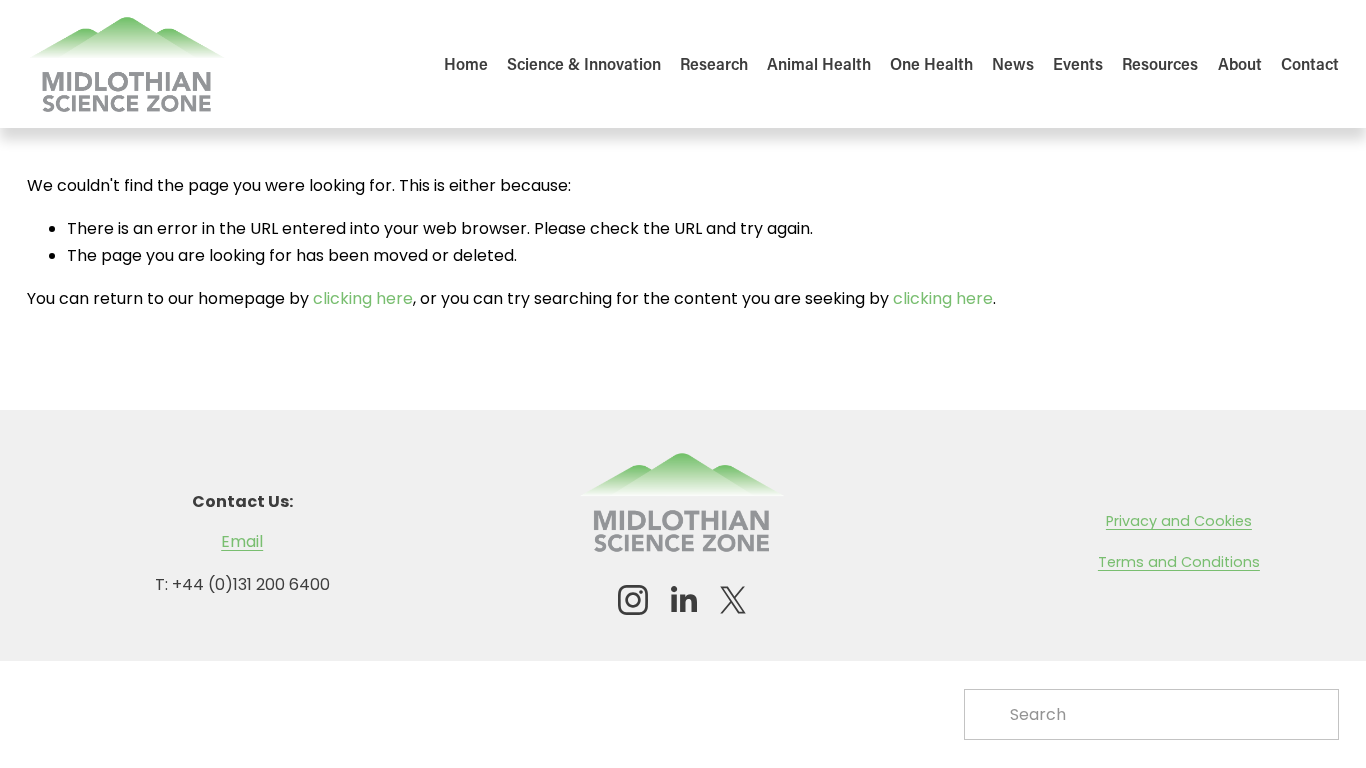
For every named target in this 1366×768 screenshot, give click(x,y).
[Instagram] (633, 600)
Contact (1310, 63)
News (1013, 63)
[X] (733, 600)
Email (242, 541)
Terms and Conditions (1179, 562)
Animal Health (819, 63)
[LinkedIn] (683, 600)
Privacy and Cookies (1179, 521)
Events (1078, 63)
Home (466, 63)
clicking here (363, 298)
